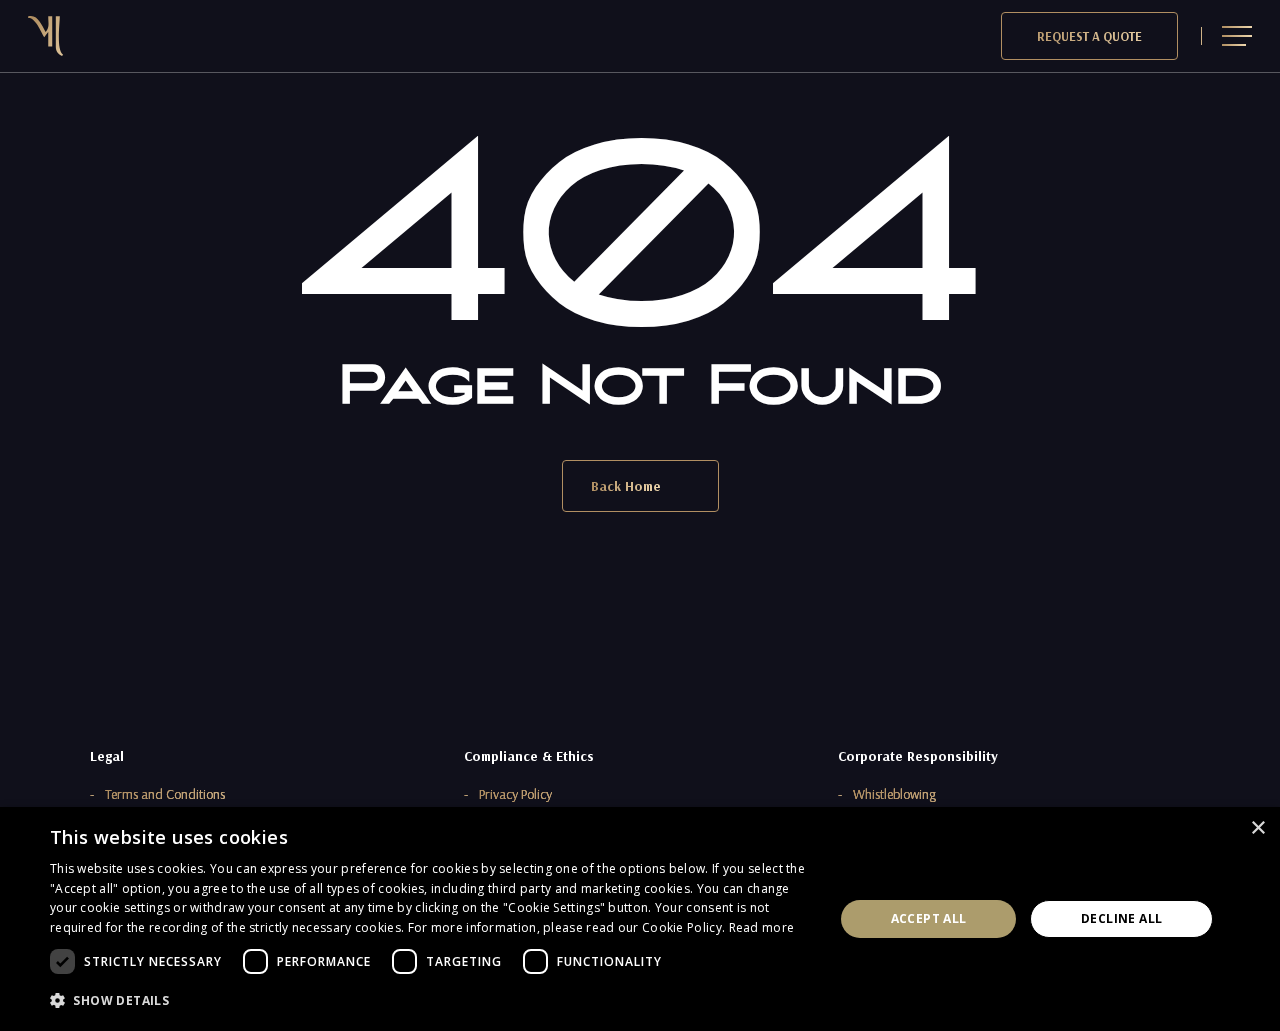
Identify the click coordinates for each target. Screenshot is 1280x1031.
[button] (1237, 36)
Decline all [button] (1121, 918)
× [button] (1257, 828)
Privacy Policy (515, 794)
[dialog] (640, 919)
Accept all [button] (929, 918)
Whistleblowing (894, 794)
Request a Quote (1089, 36)
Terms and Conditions (165, 794)
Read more (762, 927)
